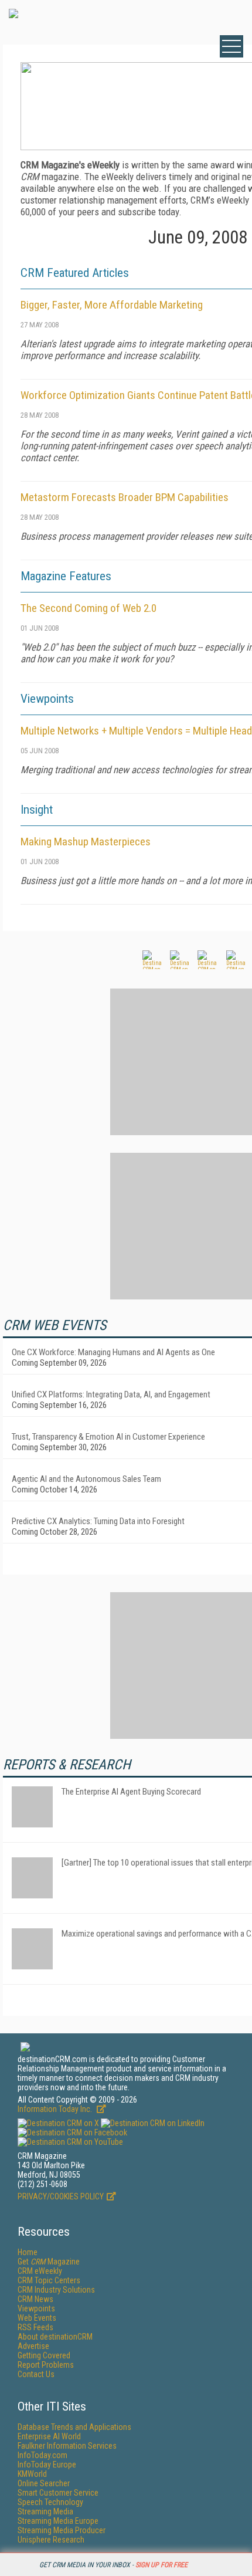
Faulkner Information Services (67, 2446)
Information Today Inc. (56, 2109)
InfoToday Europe (47, 2465)
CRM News (35, 2299)
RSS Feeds (35, 2327)
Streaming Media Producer (62, 2530)
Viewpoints (36, 2308)
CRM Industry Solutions (56, 2290)
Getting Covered (44, 2355)
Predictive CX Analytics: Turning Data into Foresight (98, 1521)
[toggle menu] (231, 46)
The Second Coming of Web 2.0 (88, 608)
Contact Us (36, 2374)
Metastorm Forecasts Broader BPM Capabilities (125, 497)
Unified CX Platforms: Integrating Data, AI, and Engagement (111, 1394)
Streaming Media (45, 2511)
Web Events (37, 2318)
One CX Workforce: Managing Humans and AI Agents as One (113, 1352)
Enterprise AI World (49, 2436)
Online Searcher (44, 2483)
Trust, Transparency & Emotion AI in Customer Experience (108, 1437)
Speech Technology (50, 2502)
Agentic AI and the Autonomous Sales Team (86, 1479)
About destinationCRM (55, 2337)
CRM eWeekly (40, 2271)
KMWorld (32, 2474)
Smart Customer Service (58, 2493)
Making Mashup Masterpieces (86, 842)
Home (28, 2252)
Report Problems (46, 2365)
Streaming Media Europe (58, 2521)
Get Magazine (49, 2262)
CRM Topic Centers (49, 2280)
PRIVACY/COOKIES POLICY (61, 2196)
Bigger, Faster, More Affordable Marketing (112, 305)
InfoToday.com (42, 2455)
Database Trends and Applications (74, 2427)
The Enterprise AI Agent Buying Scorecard (131, 1792)
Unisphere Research (51, 2540)
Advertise (33, 2346)
